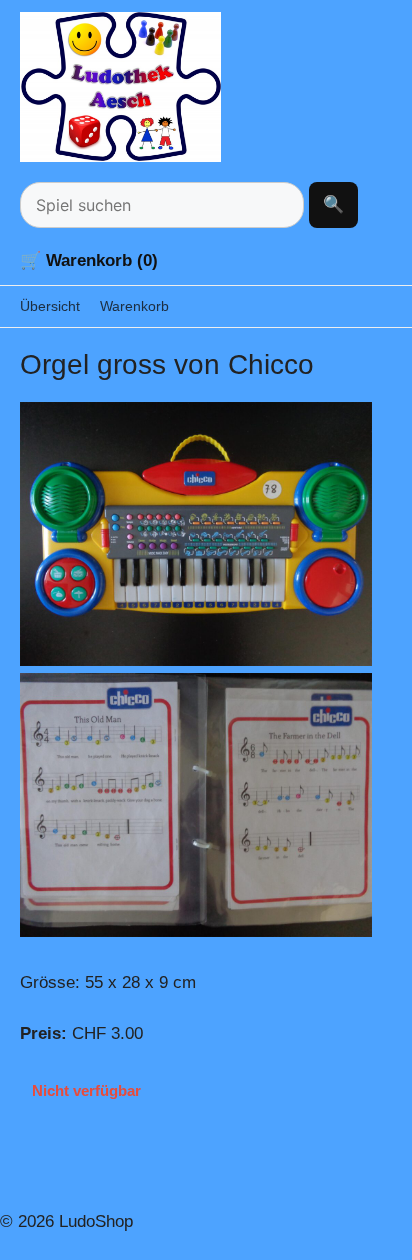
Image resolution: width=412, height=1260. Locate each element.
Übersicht (50, 306)
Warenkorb (134, 306)
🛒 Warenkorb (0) (89, 260)
